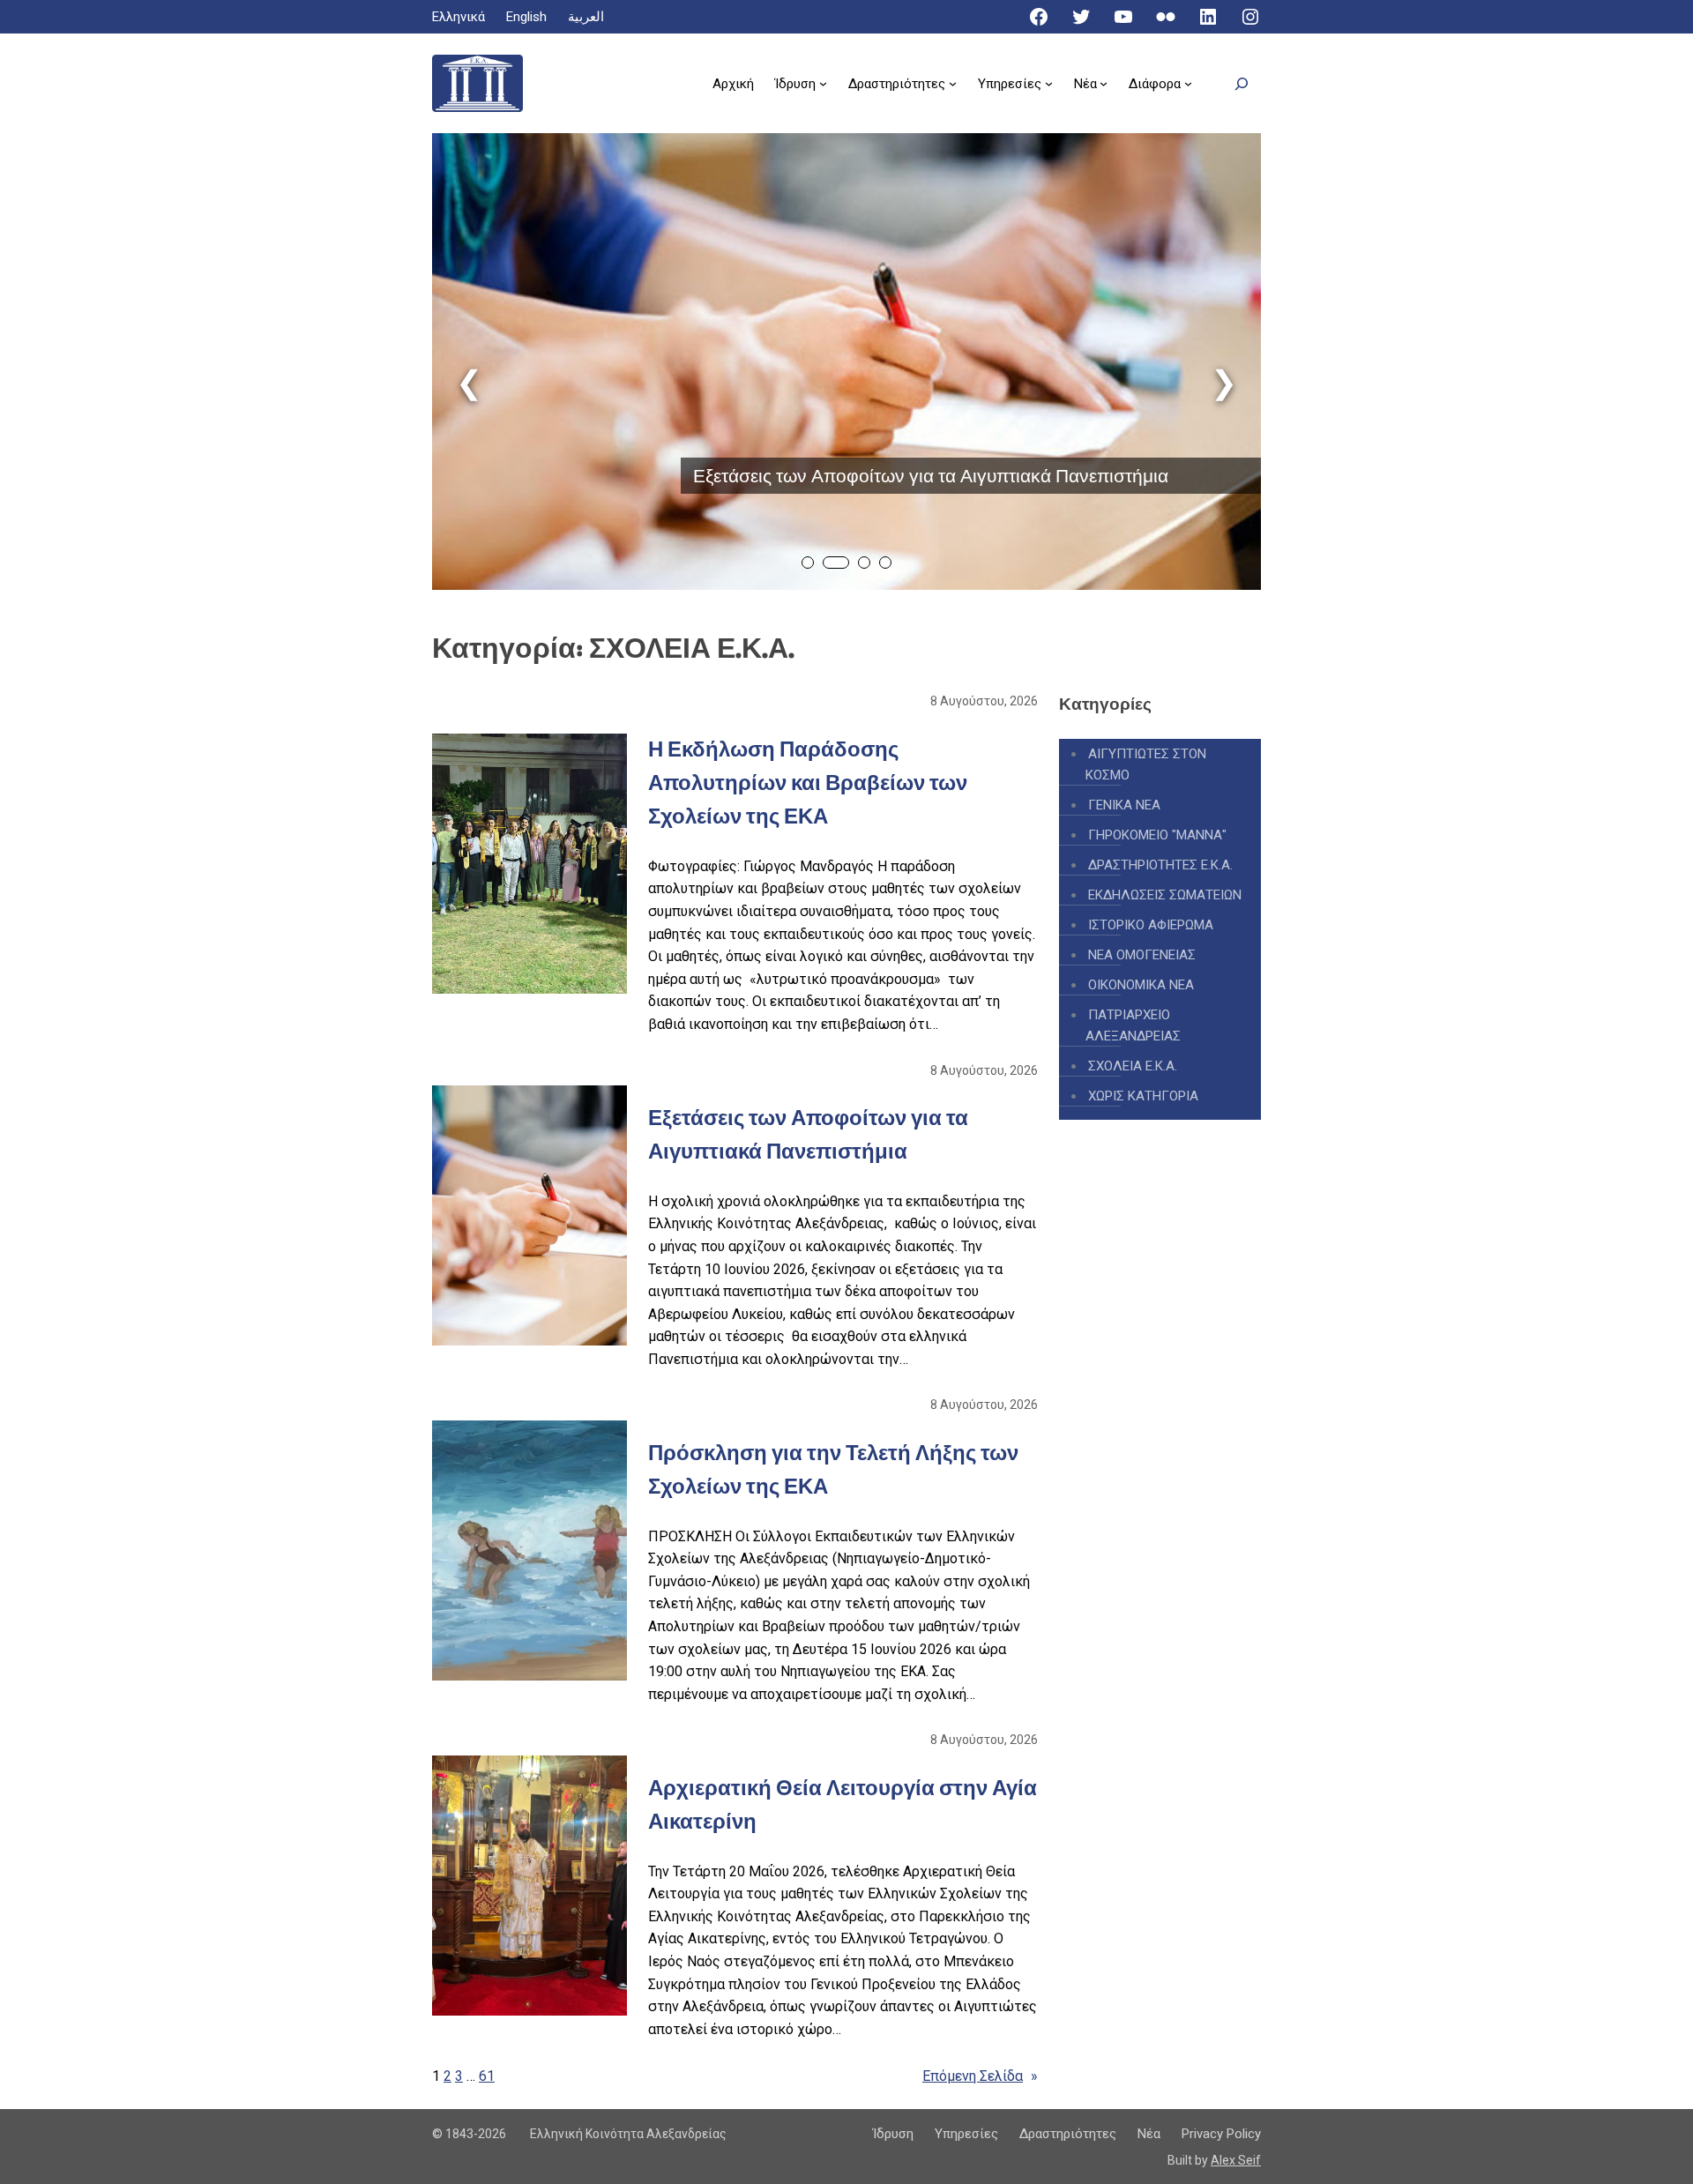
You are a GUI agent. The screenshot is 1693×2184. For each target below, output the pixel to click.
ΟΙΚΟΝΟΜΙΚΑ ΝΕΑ (1141, 985)
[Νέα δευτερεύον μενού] (1104, 83)
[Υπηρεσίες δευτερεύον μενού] (1049, 83)
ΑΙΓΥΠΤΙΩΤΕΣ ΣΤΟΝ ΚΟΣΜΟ (1146, 764)
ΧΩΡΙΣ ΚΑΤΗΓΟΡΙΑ (1143, 1096)
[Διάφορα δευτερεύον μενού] (1188, 83)
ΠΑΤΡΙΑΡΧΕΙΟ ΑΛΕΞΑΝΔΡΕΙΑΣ (1133, 1025)
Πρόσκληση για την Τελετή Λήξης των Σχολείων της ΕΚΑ (833, 1469)
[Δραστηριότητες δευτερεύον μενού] (953, 83)
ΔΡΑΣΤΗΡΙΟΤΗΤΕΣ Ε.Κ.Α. (1160, 865)
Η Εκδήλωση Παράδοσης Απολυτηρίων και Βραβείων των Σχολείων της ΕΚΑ (808, 783)
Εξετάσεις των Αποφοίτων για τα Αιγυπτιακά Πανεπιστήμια (931, 476)
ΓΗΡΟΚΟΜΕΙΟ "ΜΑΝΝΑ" (1157, 835)
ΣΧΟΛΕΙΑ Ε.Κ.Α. (1133, 1066)
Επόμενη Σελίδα (980, 2076)
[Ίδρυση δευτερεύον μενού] (823, 83)
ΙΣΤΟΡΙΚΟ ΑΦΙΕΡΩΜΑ (1151, 925)
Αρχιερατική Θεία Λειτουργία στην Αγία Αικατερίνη (843, 1804)
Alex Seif (1236, 2160)
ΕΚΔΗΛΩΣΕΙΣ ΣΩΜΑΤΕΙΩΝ (1165, 895)
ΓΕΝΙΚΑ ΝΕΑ (1124, 805)
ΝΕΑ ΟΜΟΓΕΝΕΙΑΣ (1142, 955)
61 (487, 2076)
